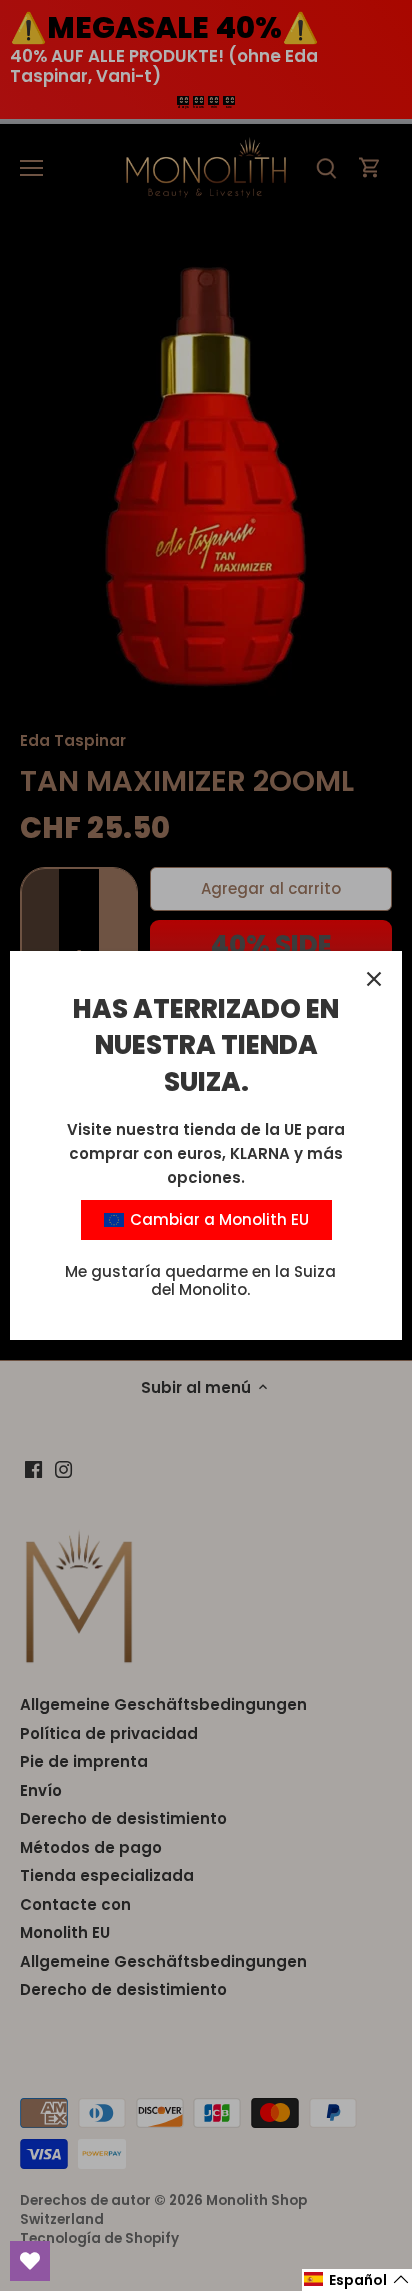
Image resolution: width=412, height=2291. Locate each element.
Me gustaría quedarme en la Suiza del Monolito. (200, 1280)
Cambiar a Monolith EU (217, 1219)
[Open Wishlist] (30, 2261)
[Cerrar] (374, 979)
